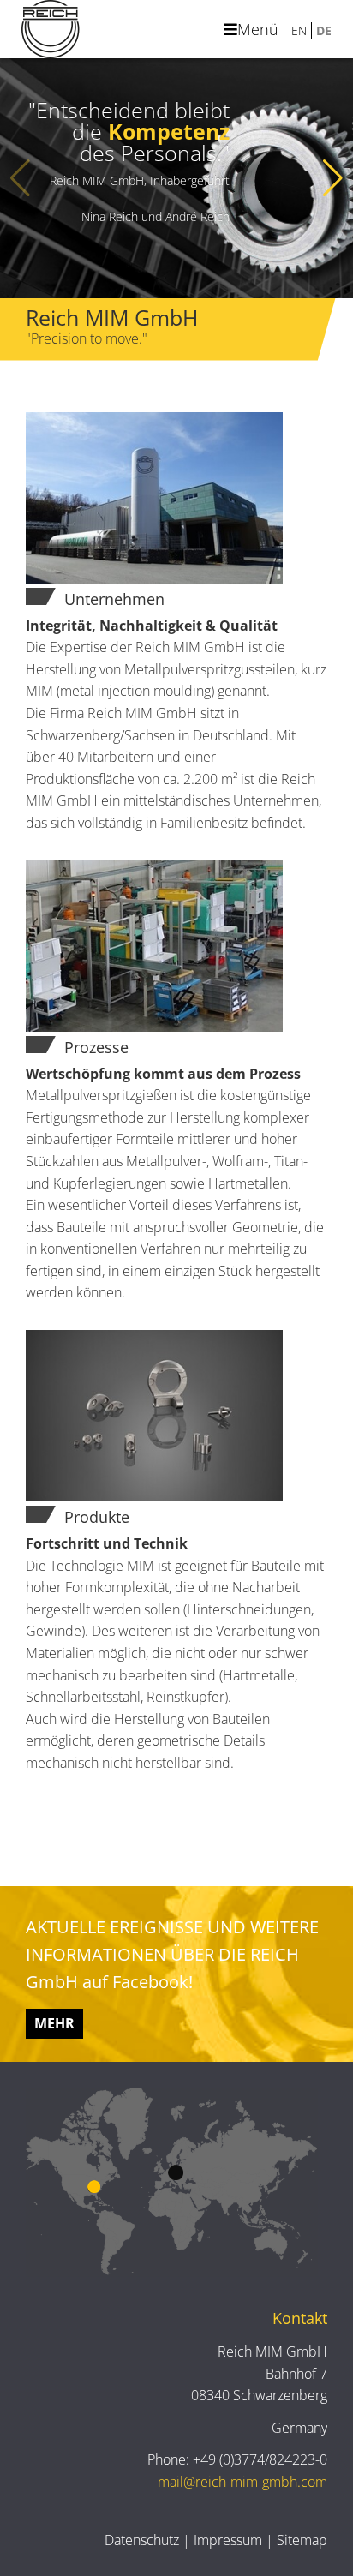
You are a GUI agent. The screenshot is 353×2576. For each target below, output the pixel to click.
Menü (258, 29)
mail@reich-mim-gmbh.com (242, 2482)
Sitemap (302, 2540)
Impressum (228, 2540)
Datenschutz (142, 2540)
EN (299, 30)
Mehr (54, 2023)
